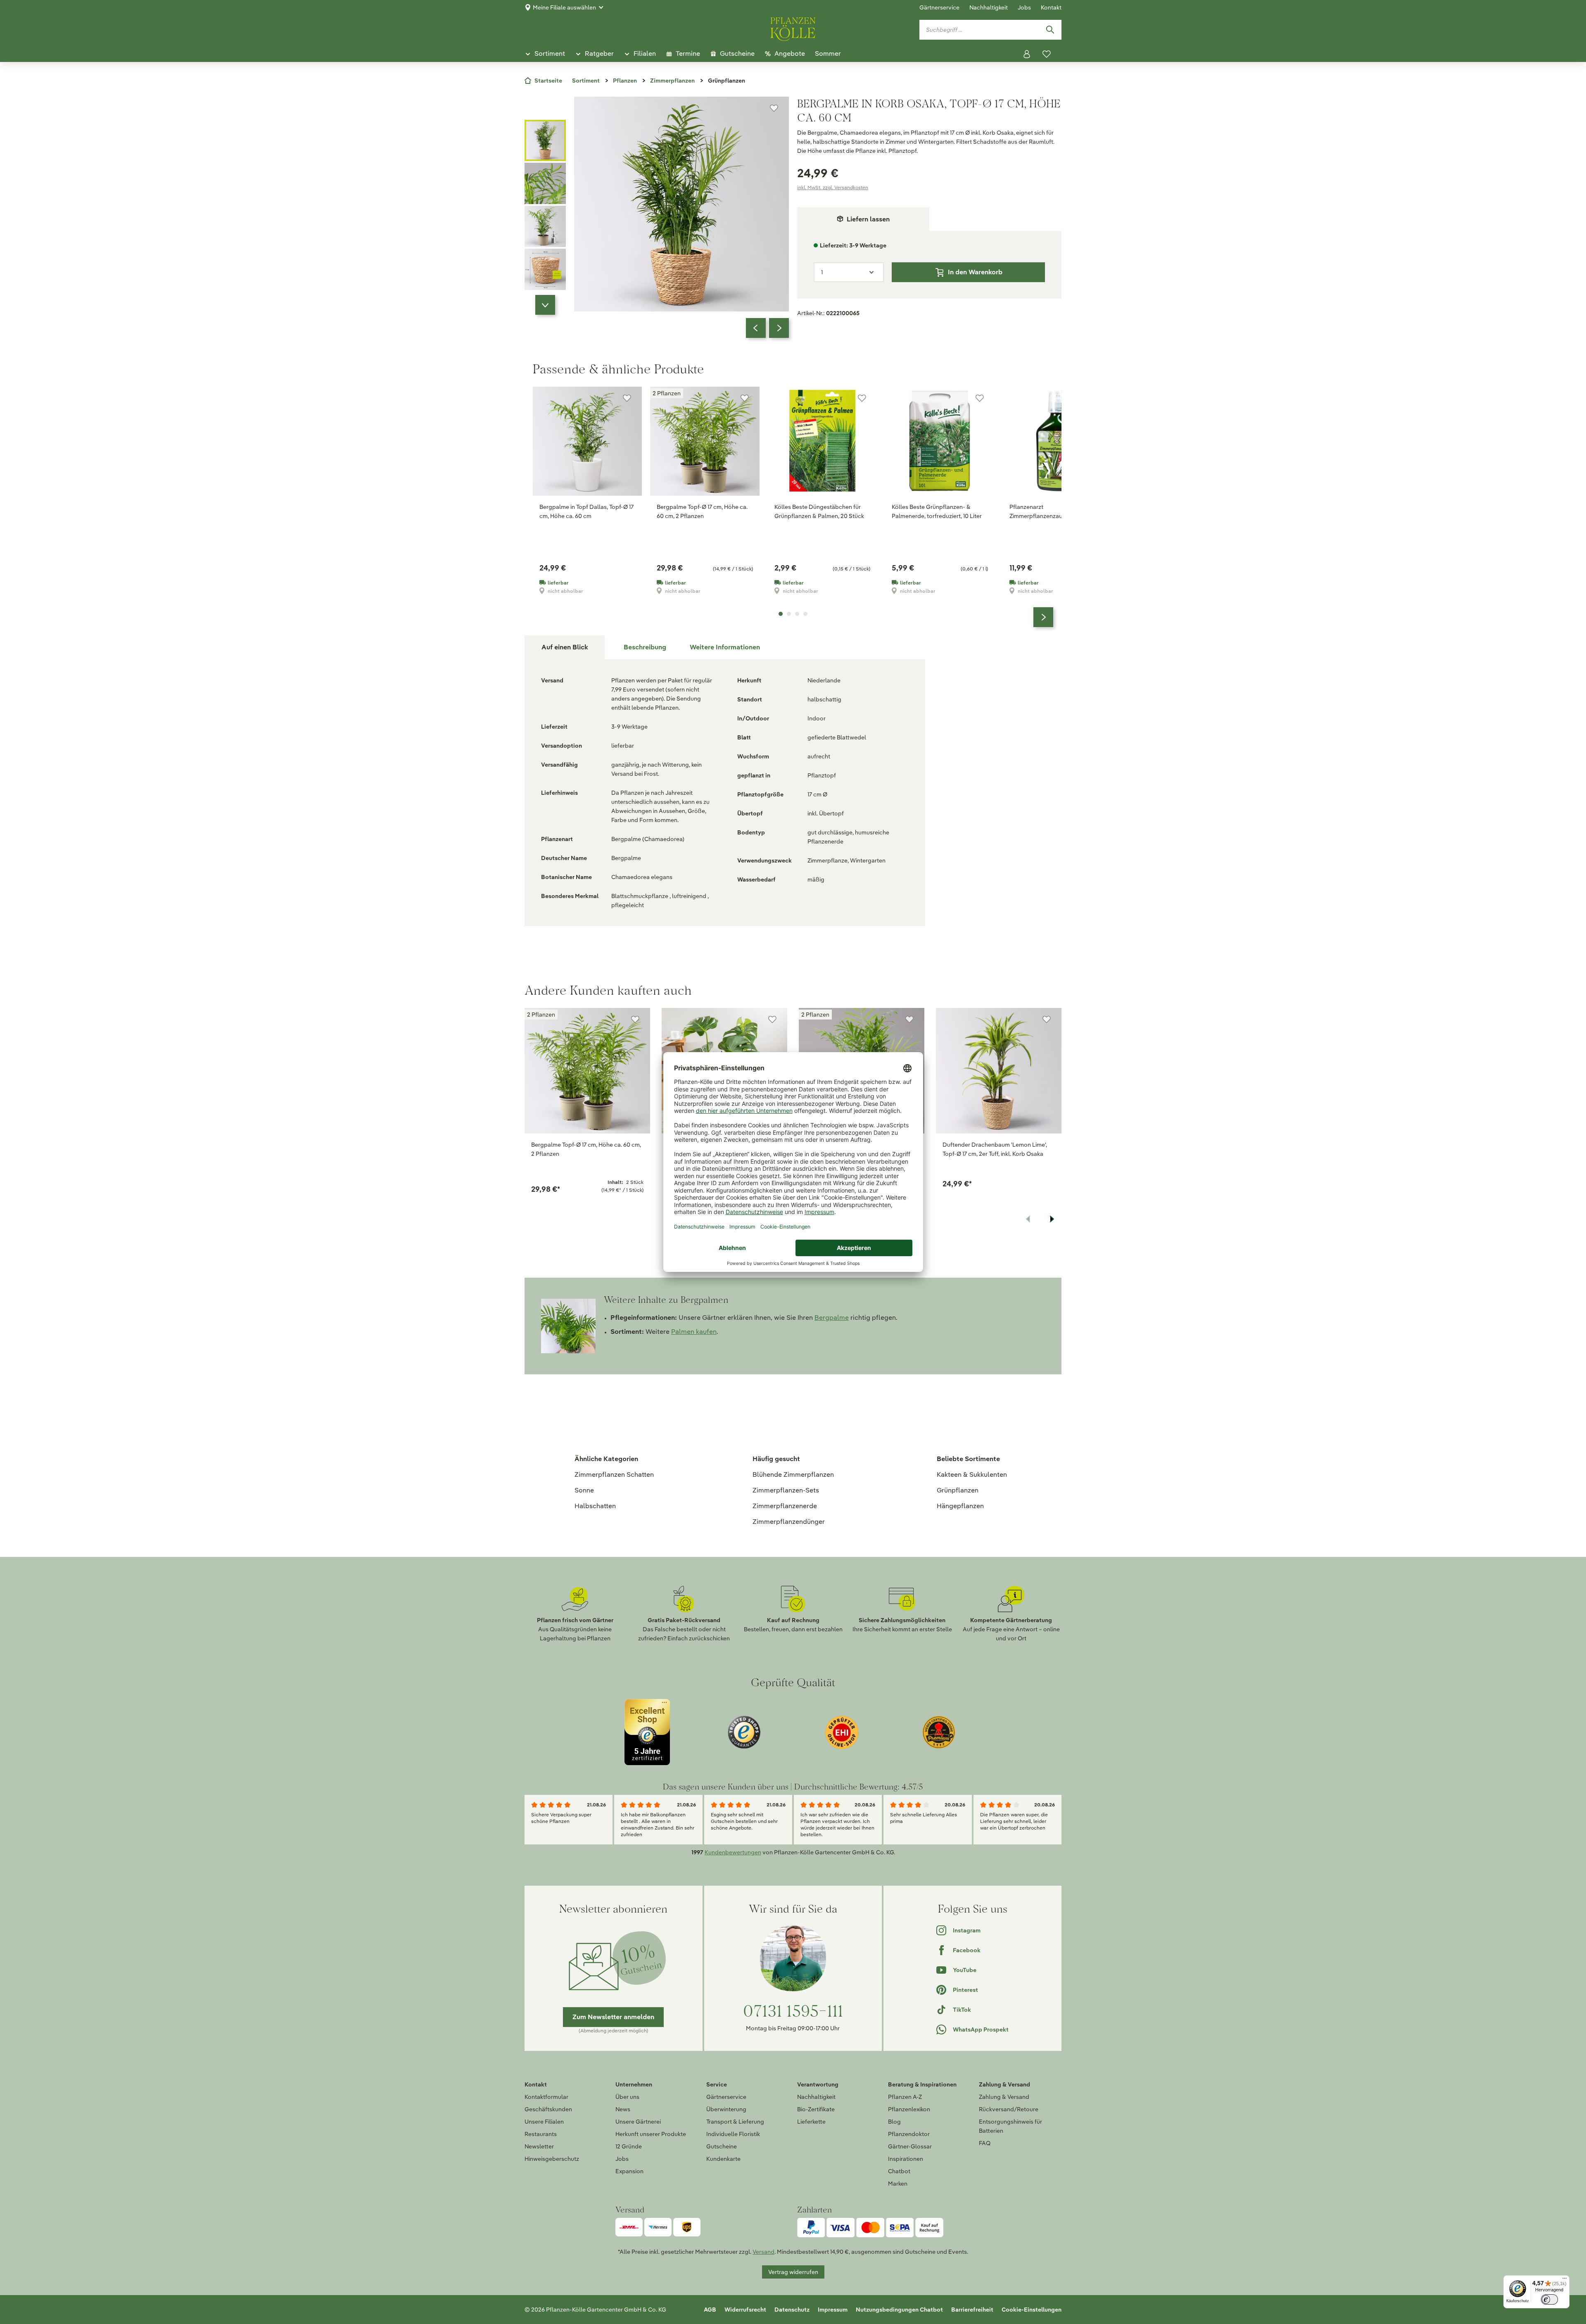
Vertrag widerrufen (793, 2272)
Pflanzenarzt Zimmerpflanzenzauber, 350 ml (1051, 511)
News (623, 2109)
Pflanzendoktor (909, 2134)
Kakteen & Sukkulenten (972, 1474)
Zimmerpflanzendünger (789, 1522)
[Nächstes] (779, 328)
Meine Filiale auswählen (564, 7)
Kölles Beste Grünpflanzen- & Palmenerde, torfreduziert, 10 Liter (937, 511)
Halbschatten (595, 1506)
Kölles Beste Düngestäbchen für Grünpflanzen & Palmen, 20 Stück (819, 511)
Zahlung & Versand (1004, 2097)
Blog (894, 2122)
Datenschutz (792, 2310)
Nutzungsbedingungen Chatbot (899, 2310)
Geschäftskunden (548, 2109)
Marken (898, 2184)
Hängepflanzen (960, 1506)
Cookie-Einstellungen (1032, 2310)
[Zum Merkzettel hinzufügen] (774, 108)
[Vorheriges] (756, 328)
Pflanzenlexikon (909, 2109)
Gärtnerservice (939, 7)
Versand (763, 2252)
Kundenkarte (723, 2159)
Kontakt (1051, 7)
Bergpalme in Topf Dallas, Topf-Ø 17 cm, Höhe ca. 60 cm (586, 511)
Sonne (584, 1490)
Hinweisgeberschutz (552, 2159)
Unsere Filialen (544, 2122)
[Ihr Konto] (1027, 54)
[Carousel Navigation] (767, 328)
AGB (710, 2310)
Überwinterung (726, 2109)
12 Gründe (629, 2146)
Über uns (627, 2097)
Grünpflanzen (958, 1490)
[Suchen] (1050, 30)
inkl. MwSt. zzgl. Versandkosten (833, 187)
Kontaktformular (546, 2097)
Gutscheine (722, 2146)
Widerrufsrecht (745, 2310)
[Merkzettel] (1047, 54)
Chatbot (899, 2171)
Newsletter (539, 2146)
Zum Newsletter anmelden (613, 2017)
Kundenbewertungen (733, 1852)
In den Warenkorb (975, 272)
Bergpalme (832, 1318)
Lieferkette (811, 2122)
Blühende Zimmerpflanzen (793, 1474)
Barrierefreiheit (972, 2310)
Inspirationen (906, 2159)
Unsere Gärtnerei (638, 2122)
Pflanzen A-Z (905, 2097)
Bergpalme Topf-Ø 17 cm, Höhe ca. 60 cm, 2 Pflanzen (702, 511)
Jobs (1024, 7)
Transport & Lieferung (735, 2122)
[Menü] (1565, 2280)
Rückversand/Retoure (1009, 2109)
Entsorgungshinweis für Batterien (1010, 2126)
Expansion (629, 2171)
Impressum (833, 2310)
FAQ (985, 2143)
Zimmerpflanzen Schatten (614, 1474)
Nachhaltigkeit (989, 7)
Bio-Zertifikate (816, 2109)
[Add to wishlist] (635, 1019)
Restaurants (541, 2134)
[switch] (1549, 2299)
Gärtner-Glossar (910, 2146)
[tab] (645, 647)
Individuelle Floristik (733, 2134)
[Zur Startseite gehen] (793, 28)
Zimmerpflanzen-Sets (786, 1490)
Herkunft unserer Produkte (651, 2134)
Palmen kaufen (694, 1332)
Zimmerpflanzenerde (785, 1506)
